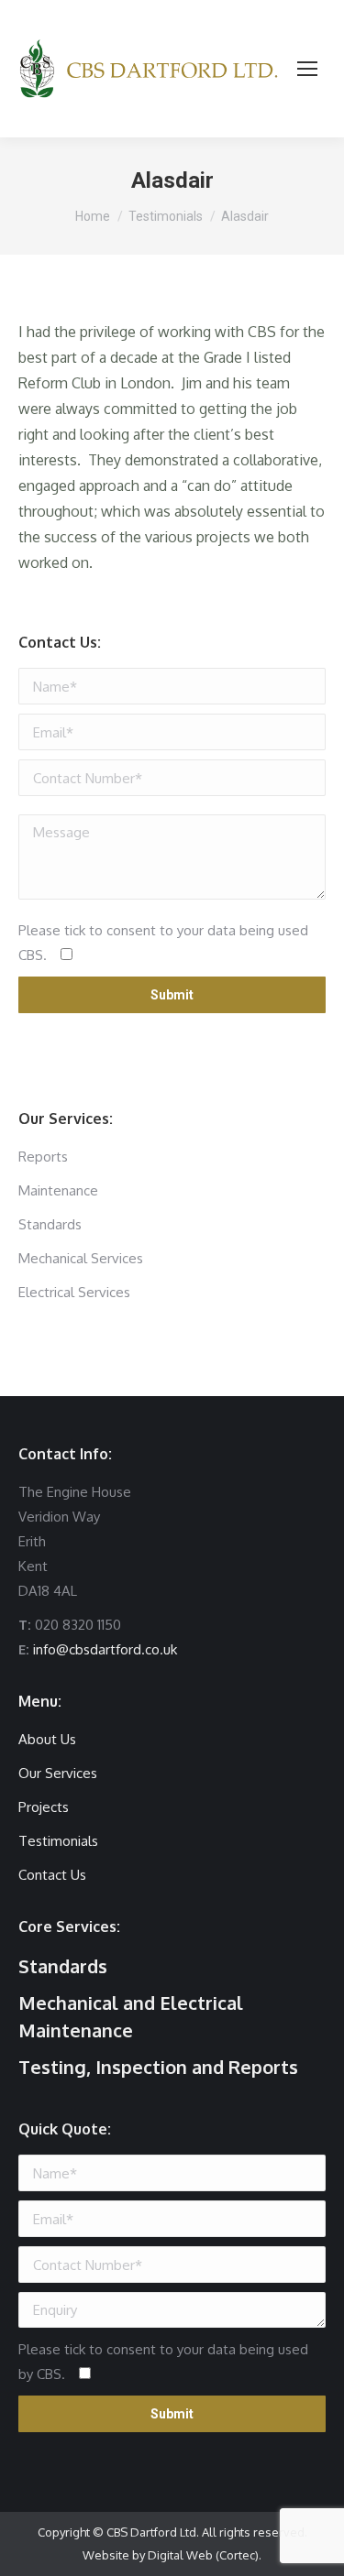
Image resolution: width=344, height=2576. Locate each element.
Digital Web (180, 2555)
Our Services (58, 1773)
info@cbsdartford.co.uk (105, 1649)
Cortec (237, 2555)
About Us (47, 1739)
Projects (44, 1807)
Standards (63, 1966)
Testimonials (58, 1841)
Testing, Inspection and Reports (158, 2067)
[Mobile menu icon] (307, 69)
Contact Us (52, 1875)
